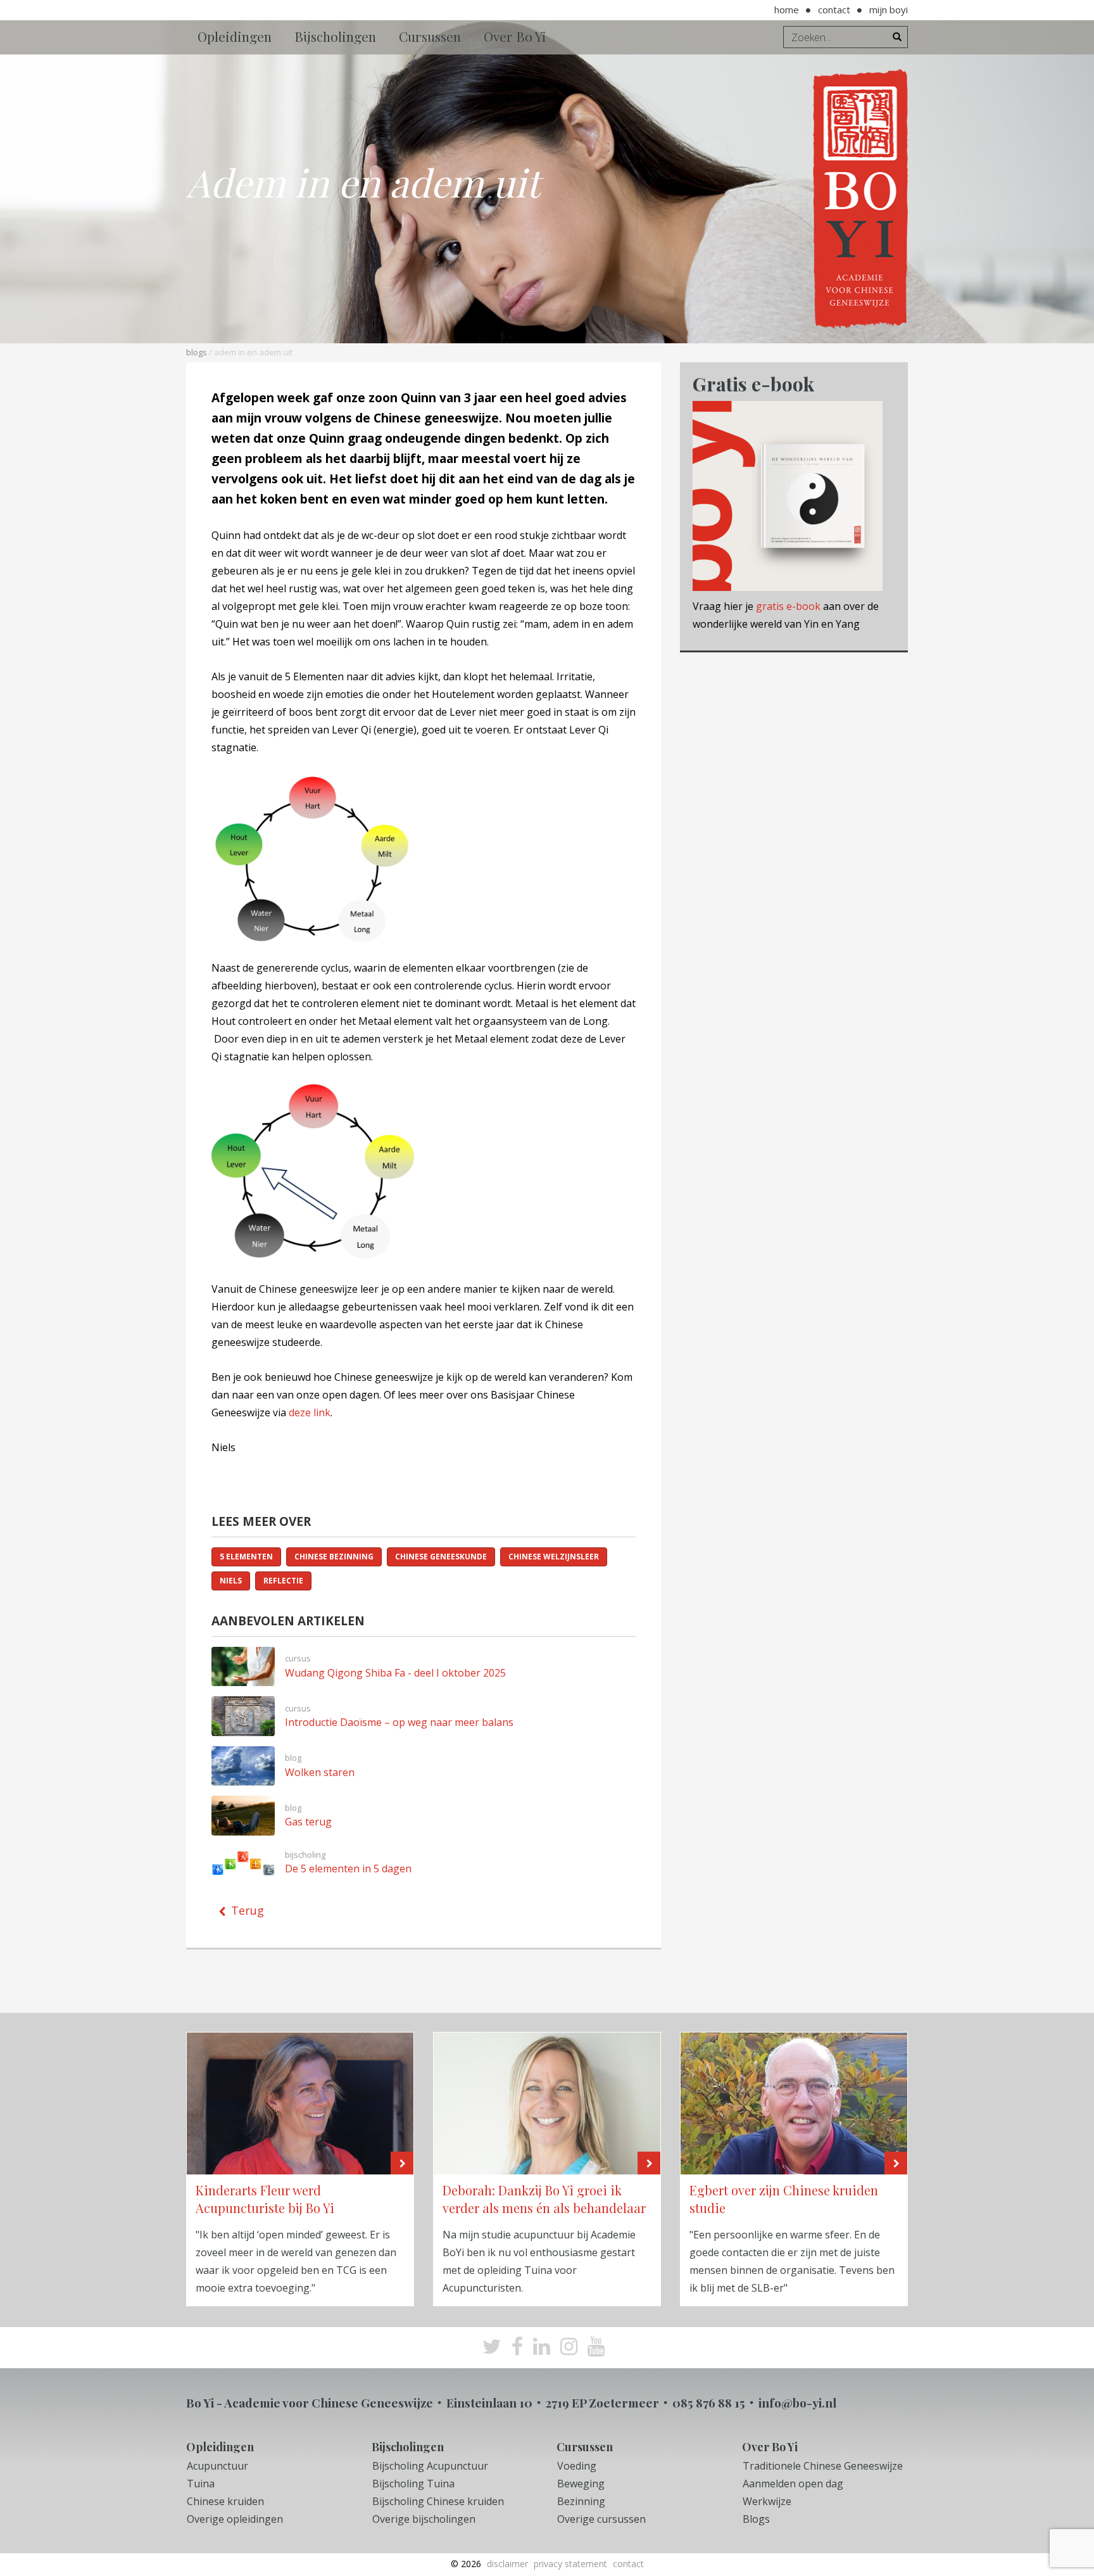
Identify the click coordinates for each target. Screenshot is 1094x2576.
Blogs (197, 352)
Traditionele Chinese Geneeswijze (823, 2466)
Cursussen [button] (430, 36)
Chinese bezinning (334, 1557)
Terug (248, 1910)
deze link (310, 1412)
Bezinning (581, 2501)
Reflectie (283, 1581)
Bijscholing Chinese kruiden (438, 2501)
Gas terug (308, 1822)
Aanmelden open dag (793, 2484)
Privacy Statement (570, 2564)
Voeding (577, 2466)
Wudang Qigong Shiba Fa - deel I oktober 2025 (395, 1673)
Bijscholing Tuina (413, 2484)
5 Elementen (246, 1557)
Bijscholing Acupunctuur (430, 2466)
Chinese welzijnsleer (554, 1557)
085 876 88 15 (709, 2402)
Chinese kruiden (225, 2501)
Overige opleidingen (235, 2519)
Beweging (581, 2484)
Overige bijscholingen (424, 2519)
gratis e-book (788, 606)
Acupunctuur (217, 2466)
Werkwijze (767, 2501)
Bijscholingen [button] (335, 36)
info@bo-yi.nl (797, 2402)
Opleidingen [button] (235, 36)
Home (787, 10)
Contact (834, 10)
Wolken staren (320, 1772)
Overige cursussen (601, 2519)
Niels (231, 1581)
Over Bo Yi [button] (515, 36)
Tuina (201, 2484)
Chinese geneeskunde (441, 1557)
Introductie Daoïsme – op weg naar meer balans (399, 1722)
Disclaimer (507, 2564)
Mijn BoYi (889, 10)
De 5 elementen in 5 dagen (348, 1869)
